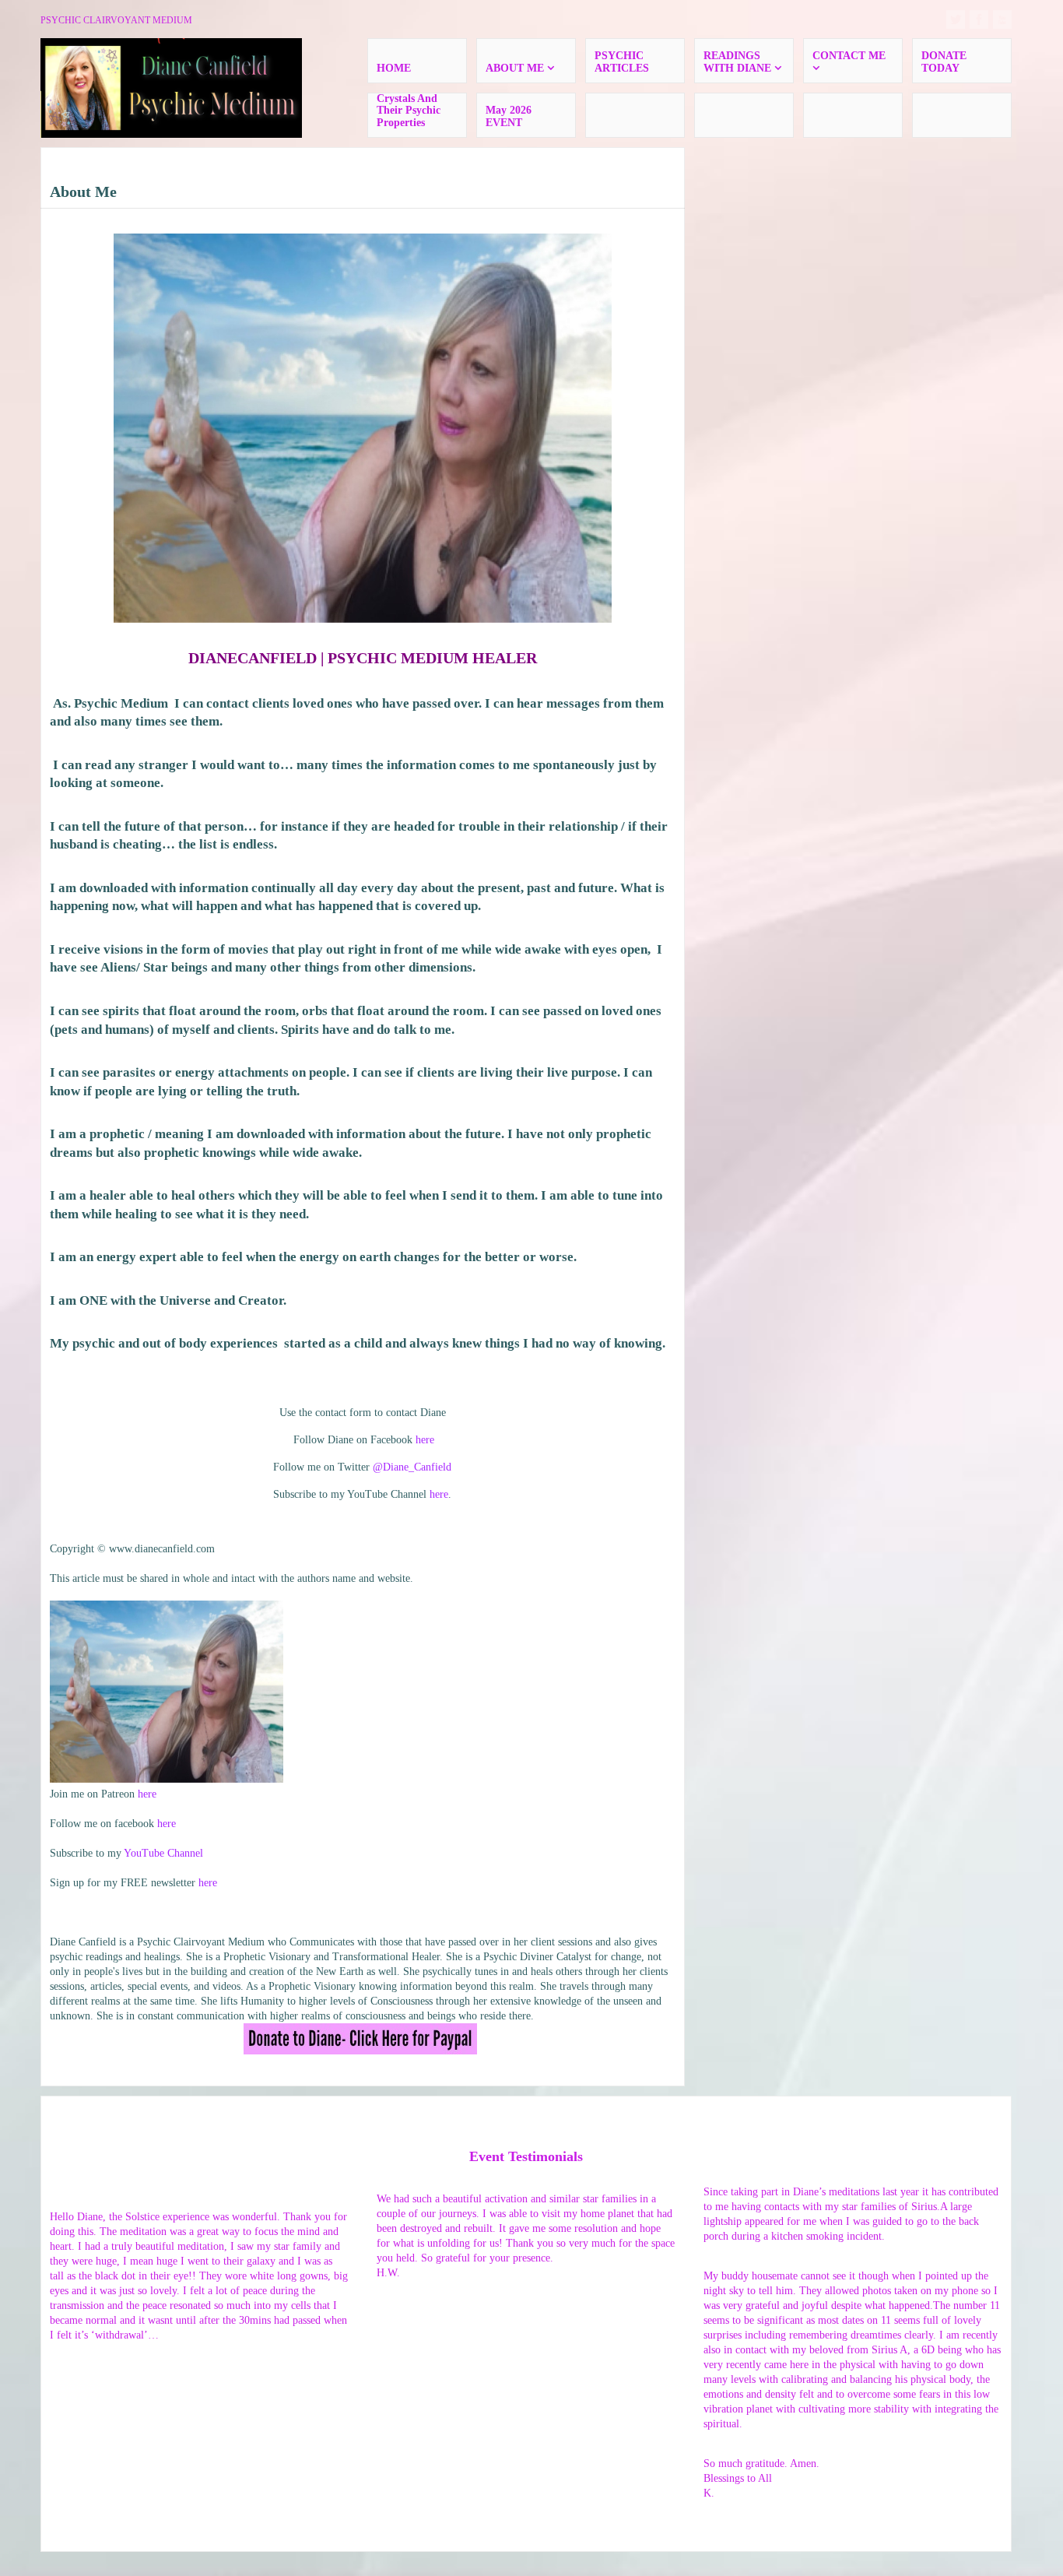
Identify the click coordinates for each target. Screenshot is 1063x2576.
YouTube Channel (163, 1853)
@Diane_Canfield (412, 1467)
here (425, 1440)
